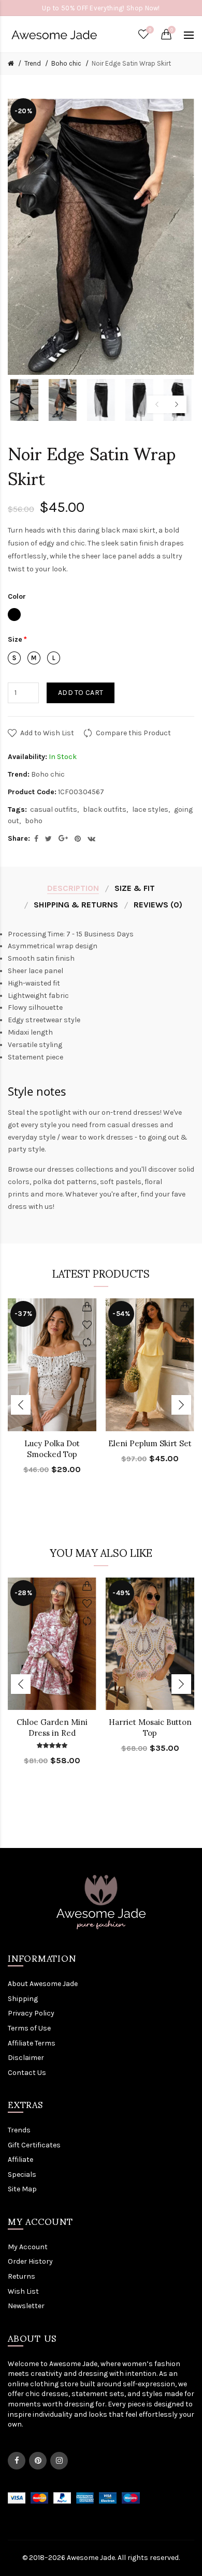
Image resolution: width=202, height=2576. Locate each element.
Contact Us (27, 2073)
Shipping (23, 1999)
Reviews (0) (158, 905)
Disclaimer (26, 2058)
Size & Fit (135, 888)
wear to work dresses (97, 1137)
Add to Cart (81, 693)
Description (73, 888)
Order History (30, 2261)
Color (17, 596)
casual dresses (133, 1125)
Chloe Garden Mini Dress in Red (52, 1728)
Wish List (23, 2291)
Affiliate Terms (32, 2043)
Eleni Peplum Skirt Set (150, 1443)
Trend (33, 63)
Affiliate (20, 2160)
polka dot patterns (65, 1182)
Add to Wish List (47, 733)
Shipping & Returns (76, 905)
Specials (22, 2175)
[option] (24, 400)
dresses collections (80, 1169)
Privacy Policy (31, 2013)
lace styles (150, 809)
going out (163, 1137)
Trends (19, 2130)
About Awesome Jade (43, 1984)
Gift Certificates (34, 2145)
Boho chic (66, 63)
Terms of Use (29, 2028)
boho (34, 821)
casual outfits (54, 809)
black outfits (105, 809)
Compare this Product (133, 733)
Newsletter (26, 2306)
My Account (28, 2247)
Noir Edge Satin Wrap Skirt (131, 63)
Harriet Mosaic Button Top (150, 1728)
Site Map (22, 2189)
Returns (21, 2276)
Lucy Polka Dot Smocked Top (52, 1449)
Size (15, 639)
